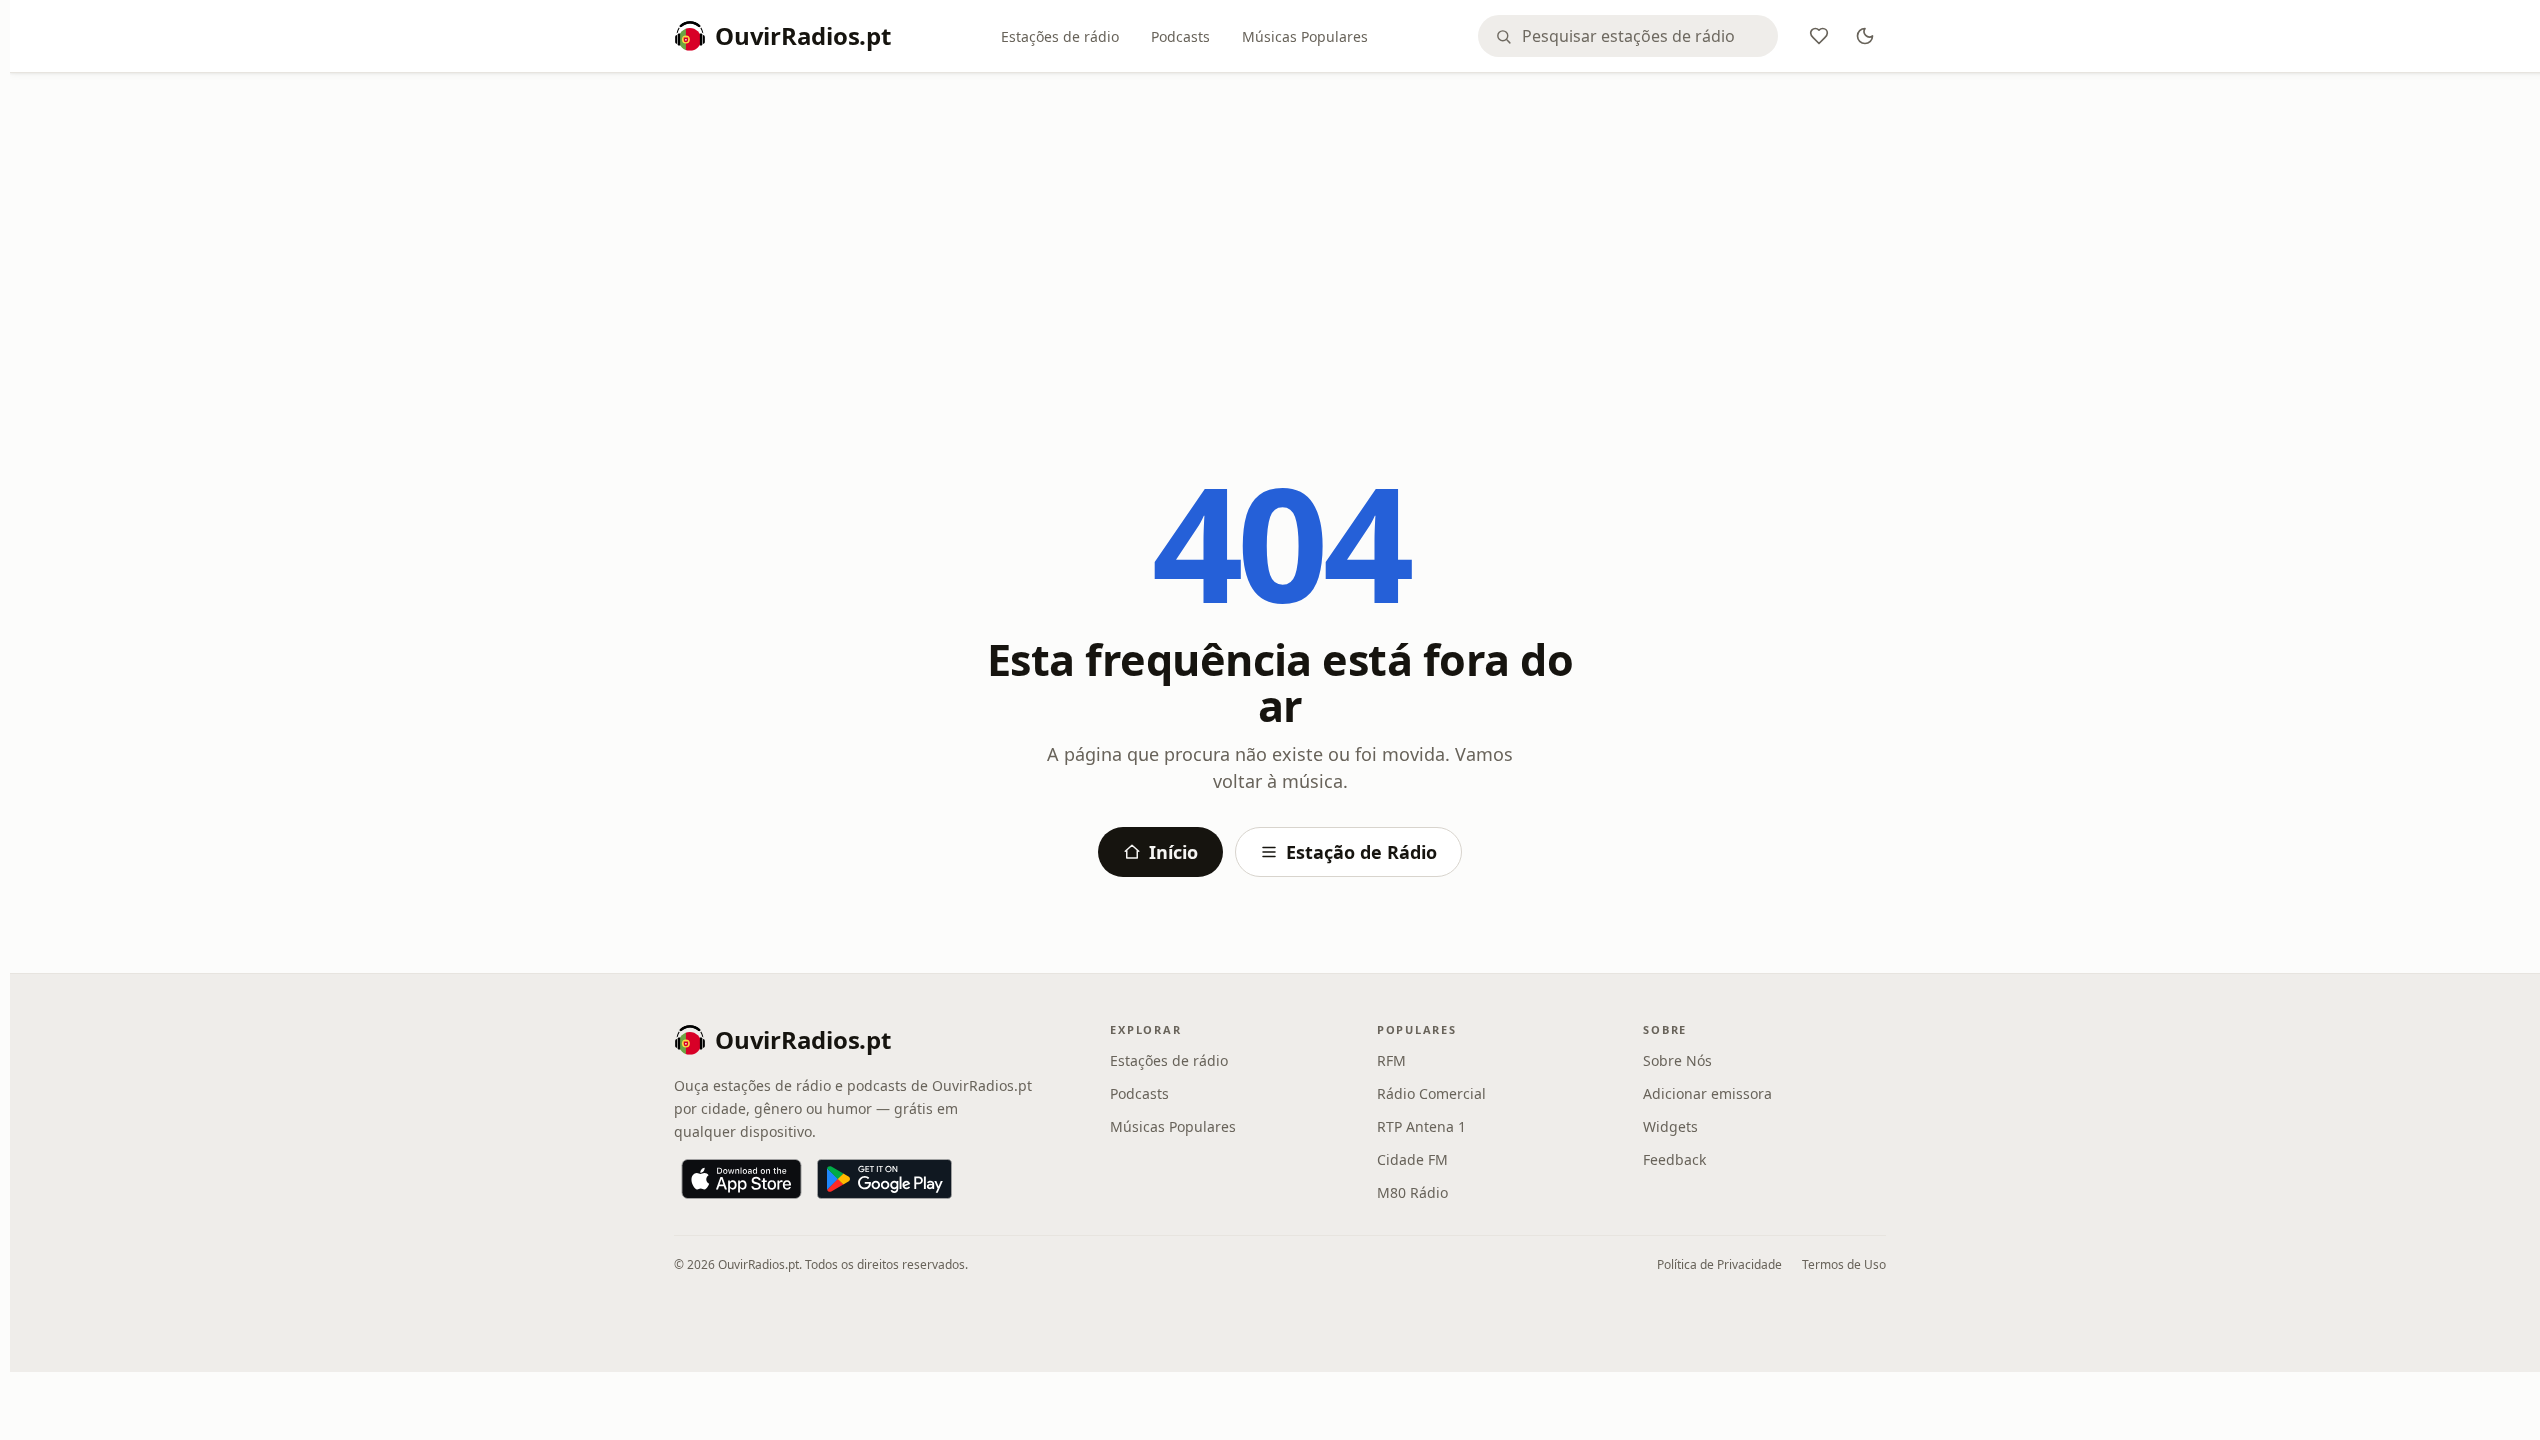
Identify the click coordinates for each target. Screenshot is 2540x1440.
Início (1173, 852)
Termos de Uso (1844, 1264)
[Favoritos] (1819, 36)
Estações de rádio (1060, 36)
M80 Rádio (1412, 1192)
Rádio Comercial (1431, 1093)
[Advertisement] (1280, 237)
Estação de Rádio (1361, 852)
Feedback (1674, 1159)
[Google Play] (884, 1179)
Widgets (1670, 1126)
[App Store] (741, 1179)
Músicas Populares (1305, 36)
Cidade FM (1412, 1159)
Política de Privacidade (1719, 1264)
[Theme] (1865, 36)
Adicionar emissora (1707, 1093)
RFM (1391, 1060)
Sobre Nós (1677, 1060)
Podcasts (1180, 36)
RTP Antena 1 (1421, 1126)
